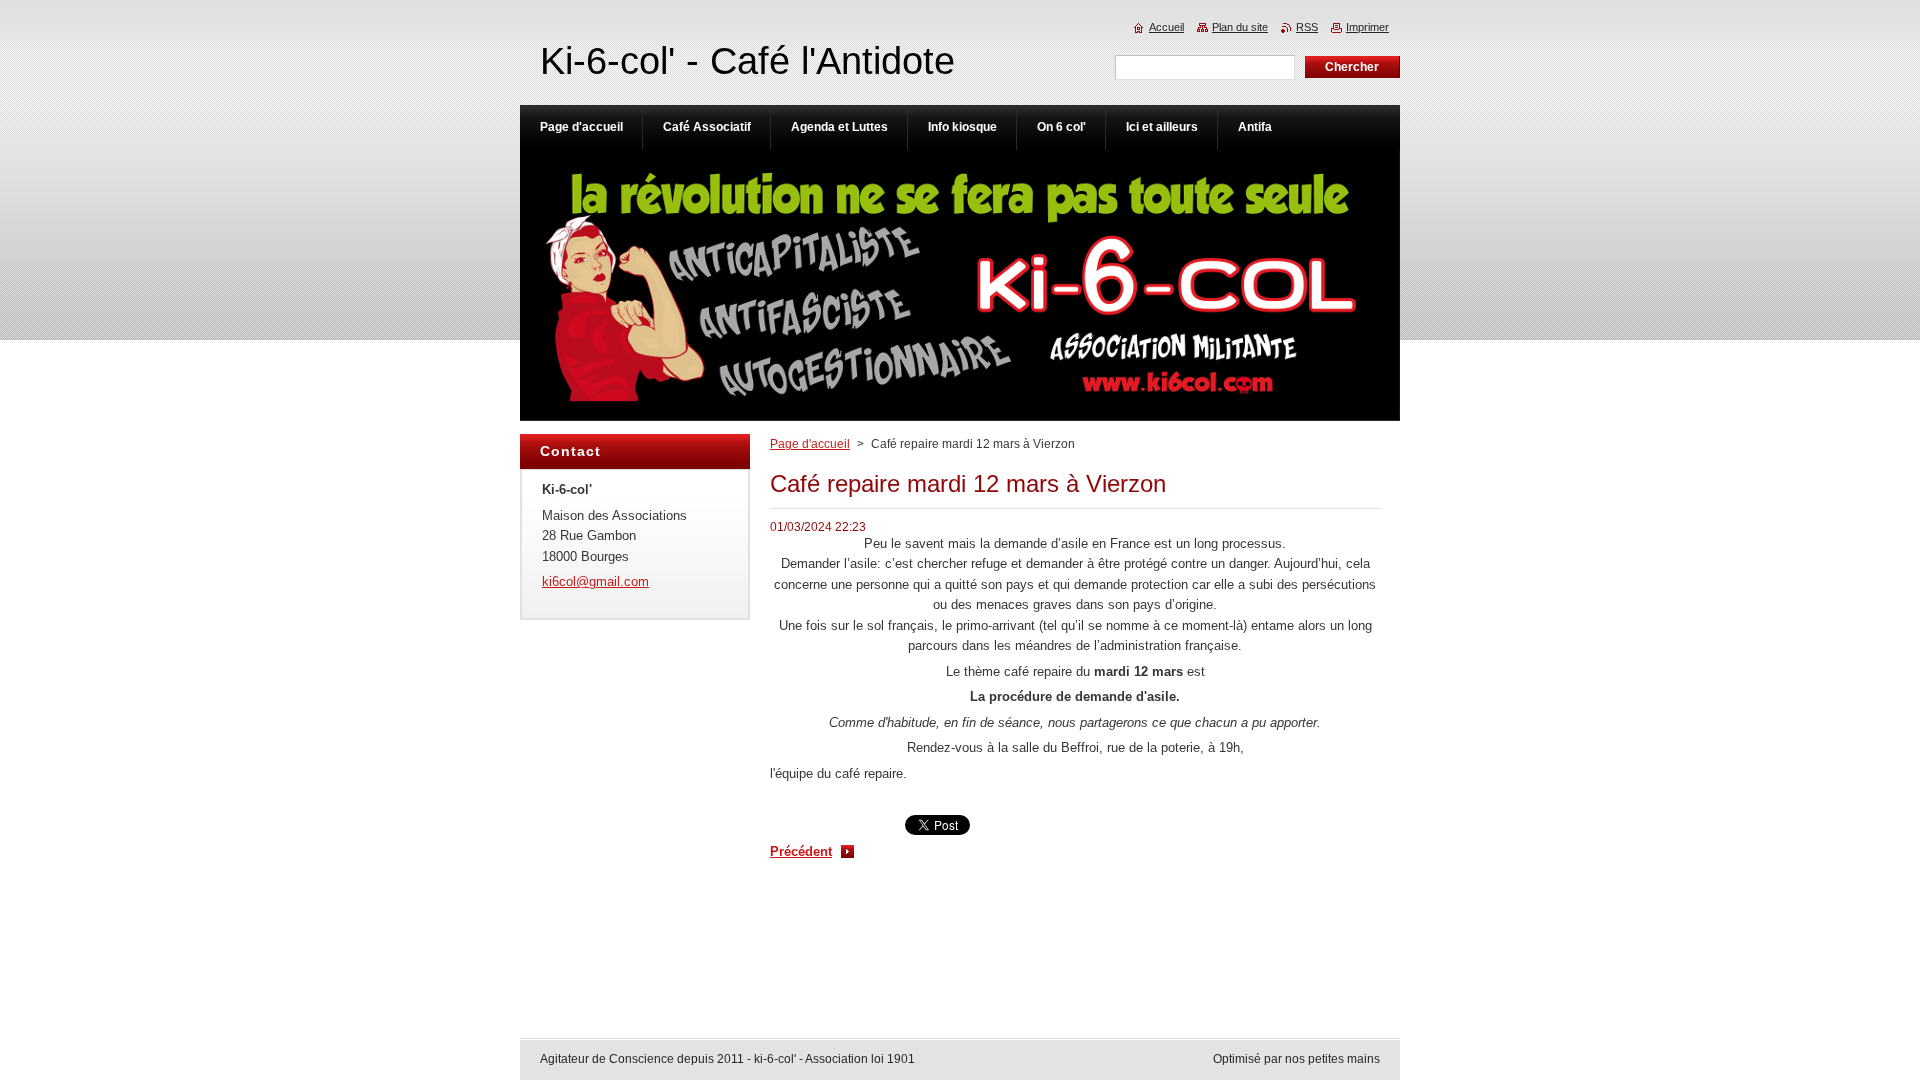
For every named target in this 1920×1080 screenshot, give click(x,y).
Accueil (1166, 27)
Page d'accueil (810, 444)
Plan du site (1240, 27)
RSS (1307, 27)
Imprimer (1367, 27)
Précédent (801, 851)
